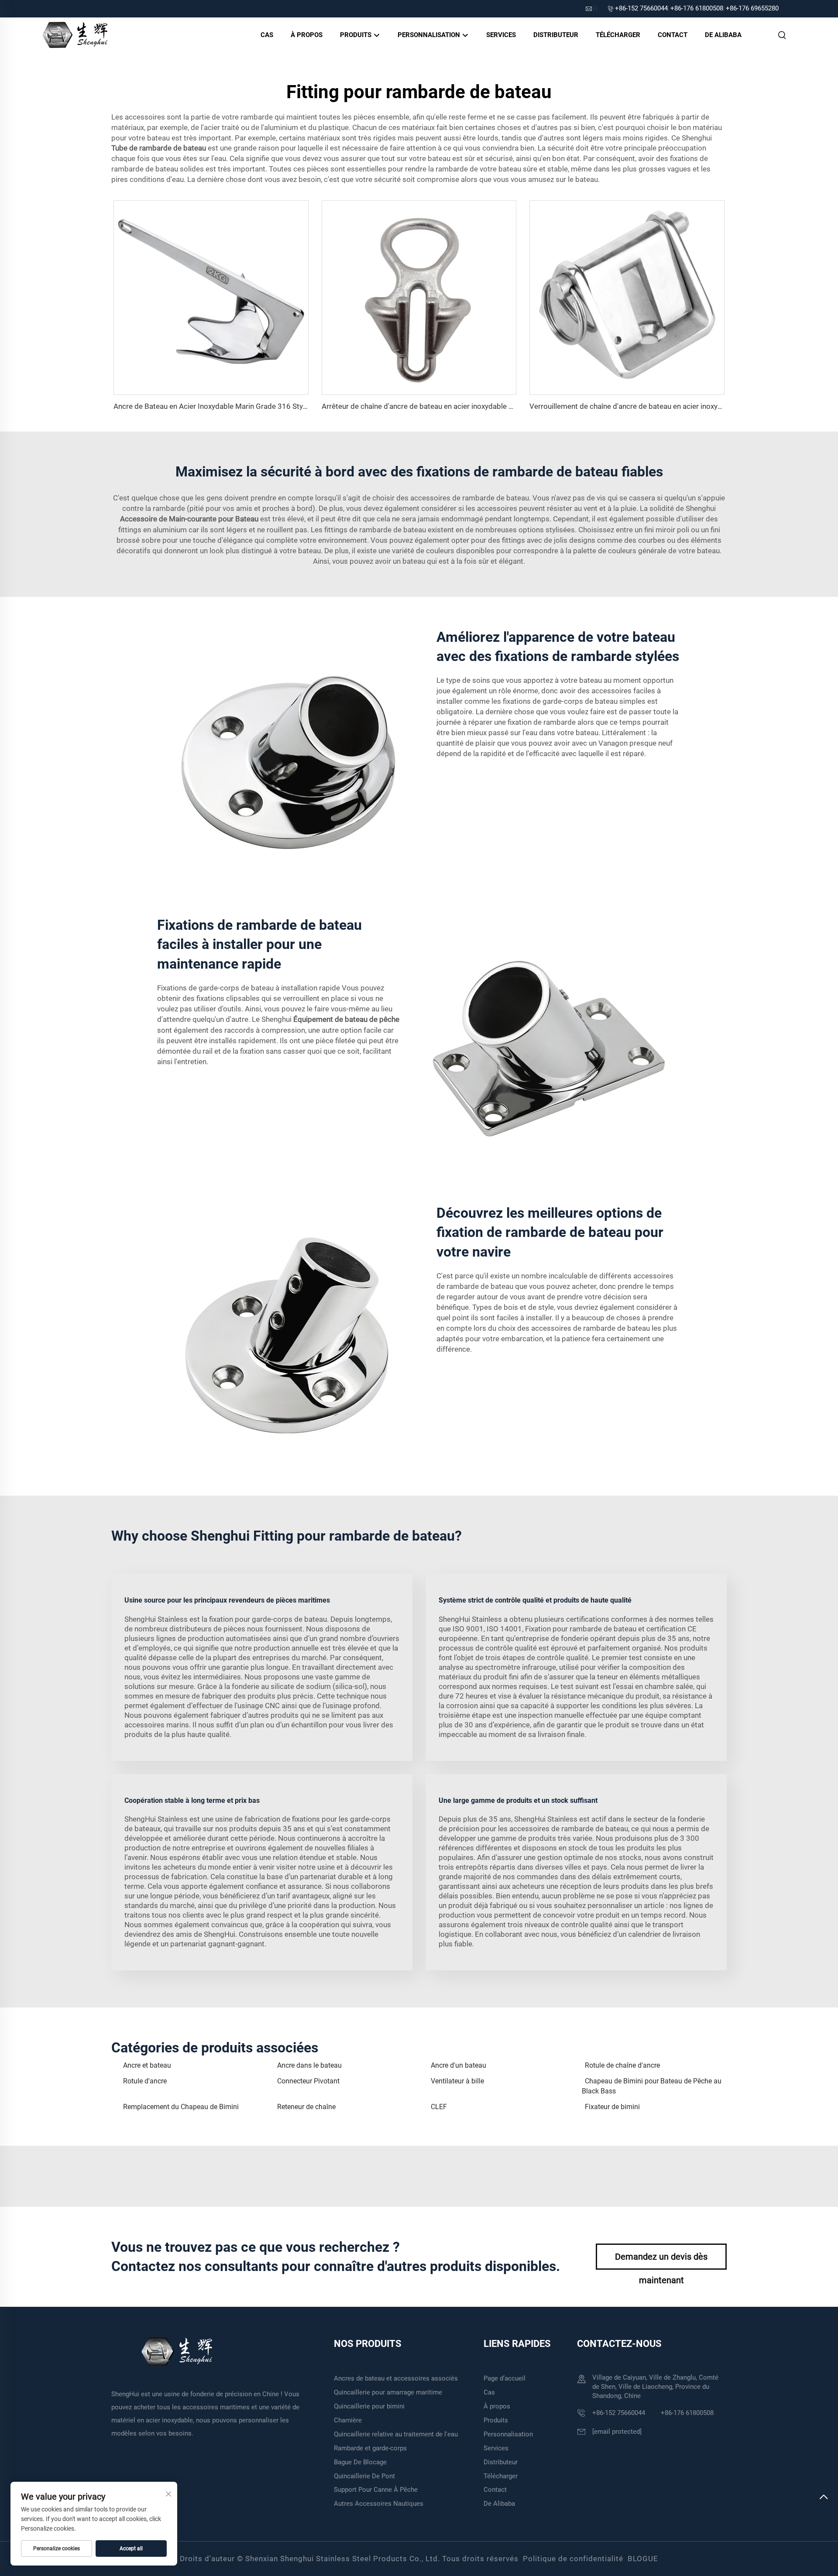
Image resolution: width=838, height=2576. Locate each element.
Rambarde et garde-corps (370, 2448)
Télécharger (618, 35)
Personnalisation (430, 35)
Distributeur (556, 35)
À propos (307, 35)
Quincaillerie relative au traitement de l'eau (396, 2434)
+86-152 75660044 (641, 8)
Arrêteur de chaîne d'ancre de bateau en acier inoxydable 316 (422, 406)
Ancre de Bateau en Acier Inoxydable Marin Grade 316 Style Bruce (222, 406)
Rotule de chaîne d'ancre (622, 2065)
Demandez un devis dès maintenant (661, 2261)
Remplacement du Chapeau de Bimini (181, 2107)
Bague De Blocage (360, 2462)
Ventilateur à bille (457, 2081)
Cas (267, 35)
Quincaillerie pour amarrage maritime (388, 2392)
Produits (357, 35)
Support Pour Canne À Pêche (376, 2490)
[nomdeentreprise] (75, 34)
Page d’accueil (505, 2378)
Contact (673, 35)
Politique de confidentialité (573, 2559)
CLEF (439, 2107)
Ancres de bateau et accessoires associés (396, 2378)
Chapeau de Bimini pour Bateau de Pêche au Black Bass (652, 2086)
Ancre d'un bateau (458, 2065)
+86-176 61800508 (697, 8)
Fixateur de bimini (612, 2107)
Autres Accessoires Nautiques (379, 2504)
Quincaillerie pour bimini (369, 2406)
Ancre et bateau (147, 2065)
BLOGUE (643, 2559)
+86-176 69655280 (752, 8)
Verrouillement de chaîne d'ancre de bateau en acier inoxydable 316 (640, 406)
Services (501, 35)
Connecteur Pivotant (308, 2081)
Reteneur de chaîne (306, 2107)
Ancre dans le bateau (309, 2065)
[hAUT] (824, 2501)
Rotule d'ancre (145, 2081)
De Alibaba (723, 35)
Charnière (348, 2420)
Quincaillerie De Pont (364, 2476)
